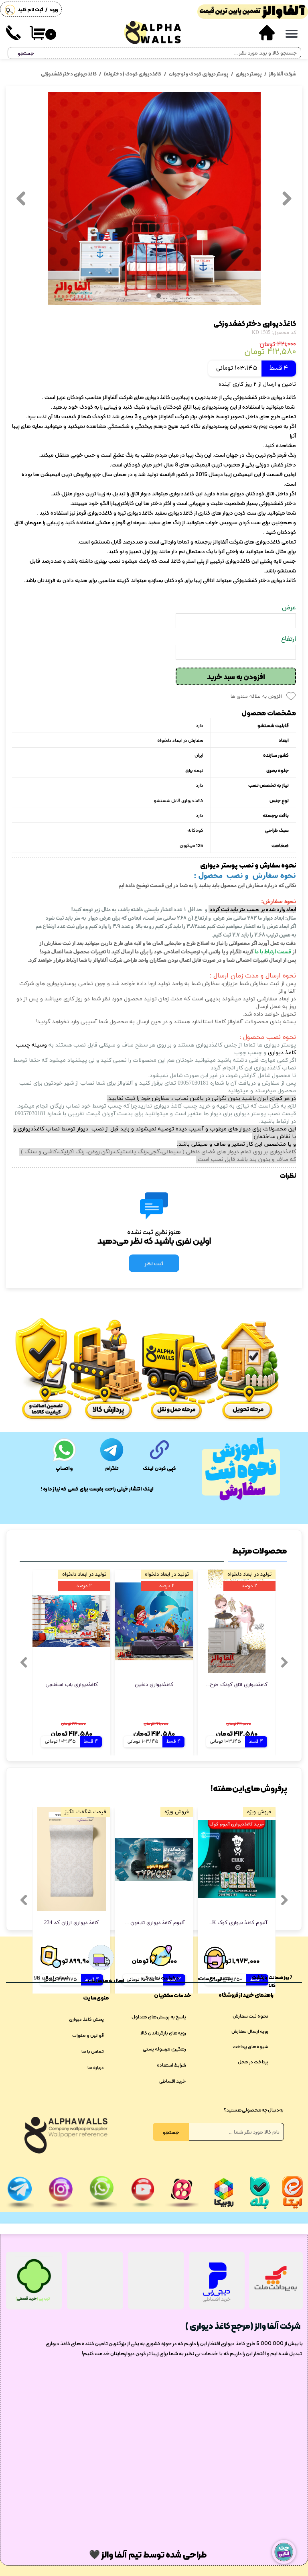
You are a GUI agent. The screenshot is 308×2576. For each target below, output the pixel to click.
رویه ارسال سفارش (250, 2031)
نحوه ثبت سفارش (250, 2016)
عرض (289, 608)
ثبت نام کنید (30, 10)
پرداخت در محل (253, 2062)
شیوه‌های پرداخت (250, 2047)
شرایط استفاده (171, 2065)
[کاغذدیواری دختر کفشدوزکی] (154, 199)
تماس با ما (93, 2051)
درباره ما (96, 2067)
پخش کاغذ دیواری (86, 2019)
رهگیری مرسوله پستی (164, 2049)
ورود (54, 10)
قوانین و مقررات (88, 2035)
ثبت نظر (154, 1263)
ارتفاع (289, 639)
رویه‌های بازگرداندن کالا (163, 2033)
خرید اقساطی (173, 2081)
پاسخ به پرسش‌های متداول (159, 2017)
